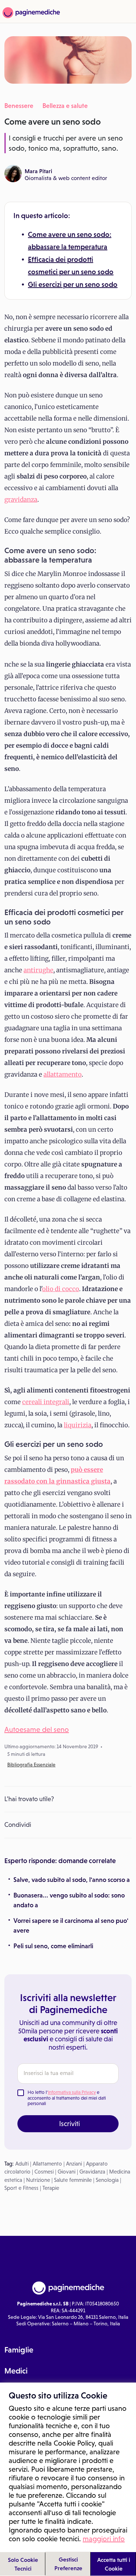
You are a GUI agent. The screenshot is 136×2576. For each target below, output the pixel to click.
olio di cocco (61, 1289)
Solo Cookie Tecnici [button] (23, 2564)
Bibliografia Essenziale (31, 1765)
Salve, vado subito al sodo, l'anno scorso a (72, 1880)
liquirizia (78, 1425)
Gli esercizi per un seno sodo (73, 284)
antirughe (38, 970)
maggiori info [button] (104, 2539)
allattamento (63, 1074)
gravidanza (21, 500)
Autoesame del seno (37, 1729)
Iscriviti (69, 2124)
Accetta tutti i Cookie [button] (114, 2564)
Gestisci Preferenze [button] (68, 2564)
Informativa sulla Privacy (72, 2092)
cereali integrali (46, 1402)
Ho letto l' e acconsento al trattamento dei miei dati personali (67, 2098)
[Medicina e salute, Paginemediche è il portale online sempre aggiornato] (30, 13)
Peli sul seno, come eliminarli (53, 1946)
